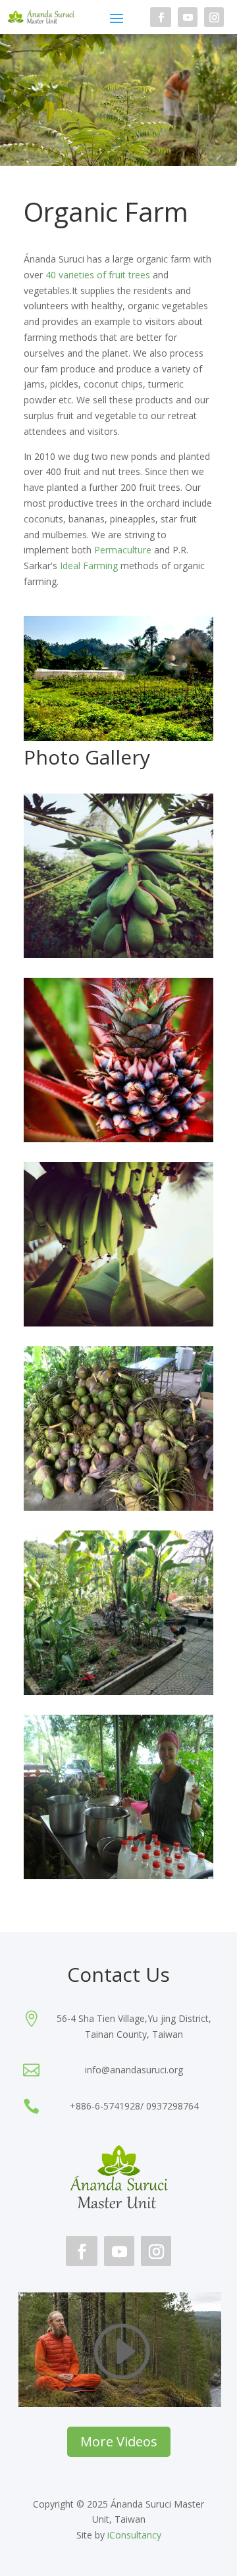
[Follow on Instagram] (214, 17)
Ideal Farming (89, 566)
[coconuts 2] (118, 1876)
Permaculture (123, 550)
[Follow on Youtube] (188, 17)
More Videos (119, 2441)
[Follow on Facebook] (161, 17)
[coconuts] (118, 1507)
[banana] (118, 1323)
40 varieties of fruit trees (98, 275)
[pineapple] (118, 1139)
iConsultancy (134, 2535)
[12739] (118, 1691)
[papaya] (118, 954)
